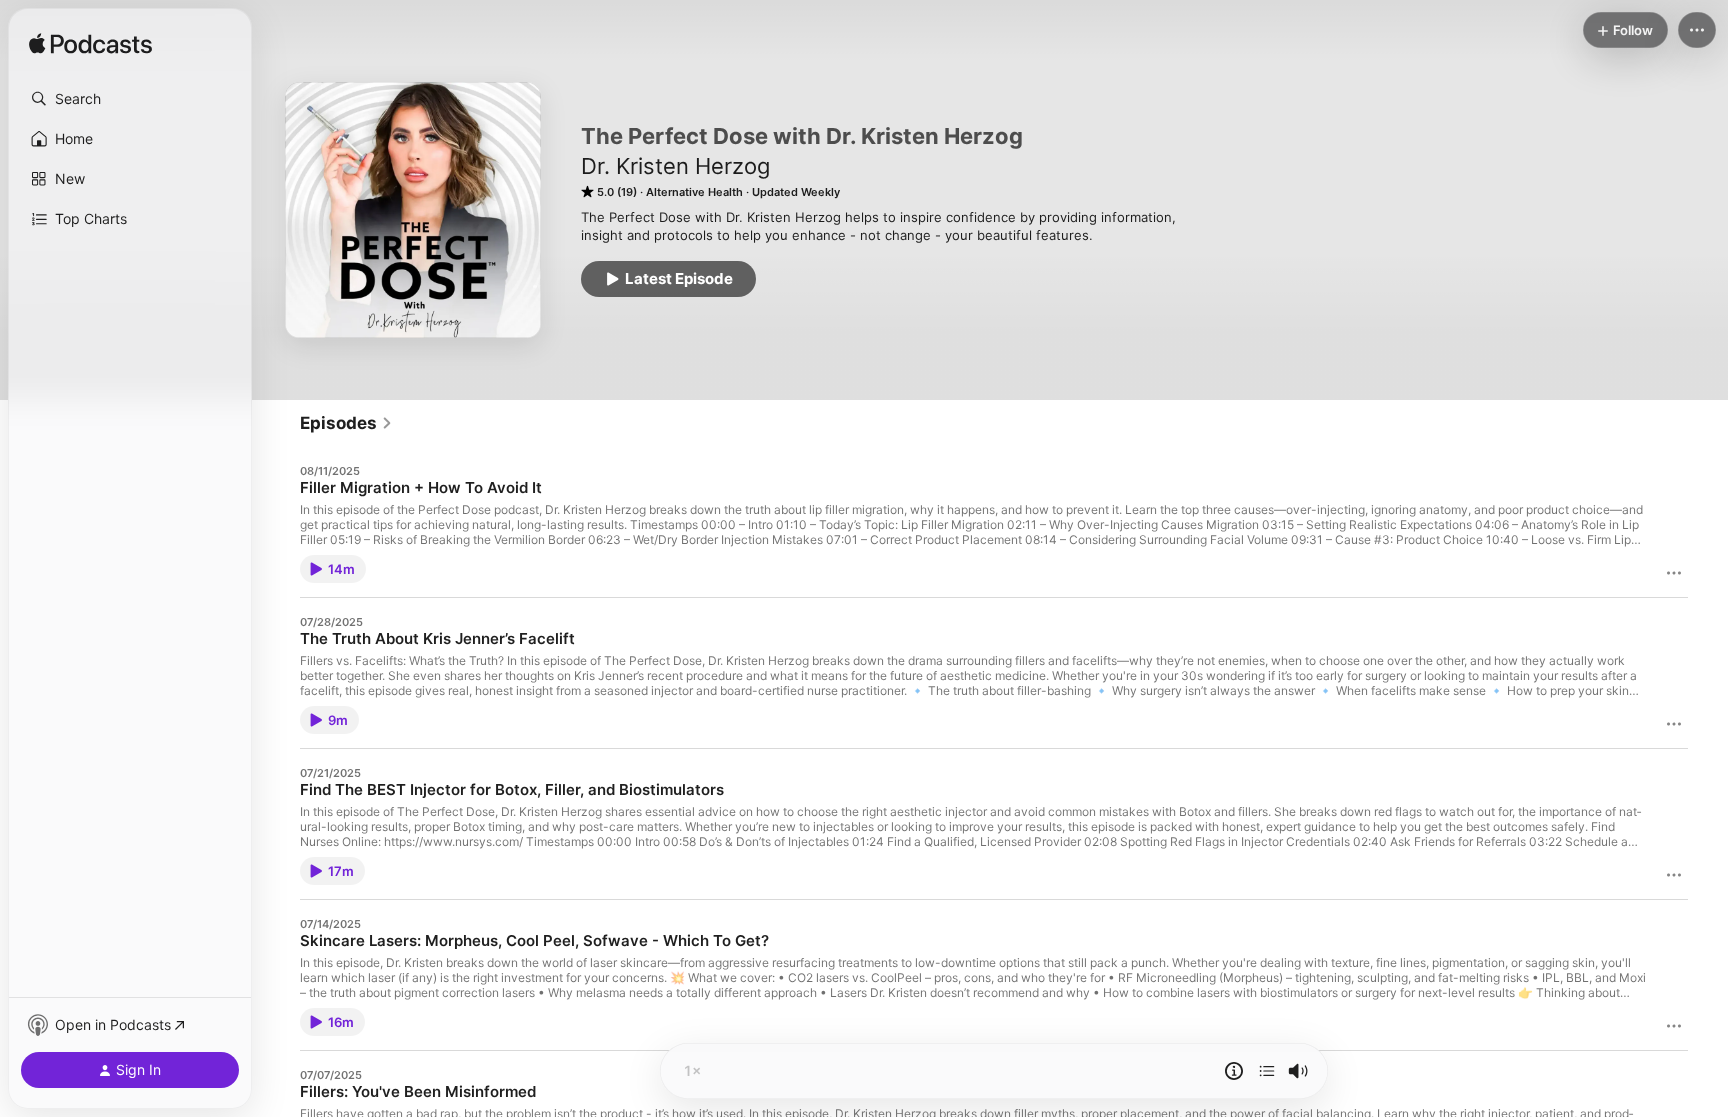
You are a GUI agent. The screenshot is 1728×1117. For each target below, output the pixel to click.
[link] (346, 423)
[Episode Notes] (1234, 1071)
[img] (90, 45)
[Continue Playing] (1267, 1071)
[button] (130, 99)
